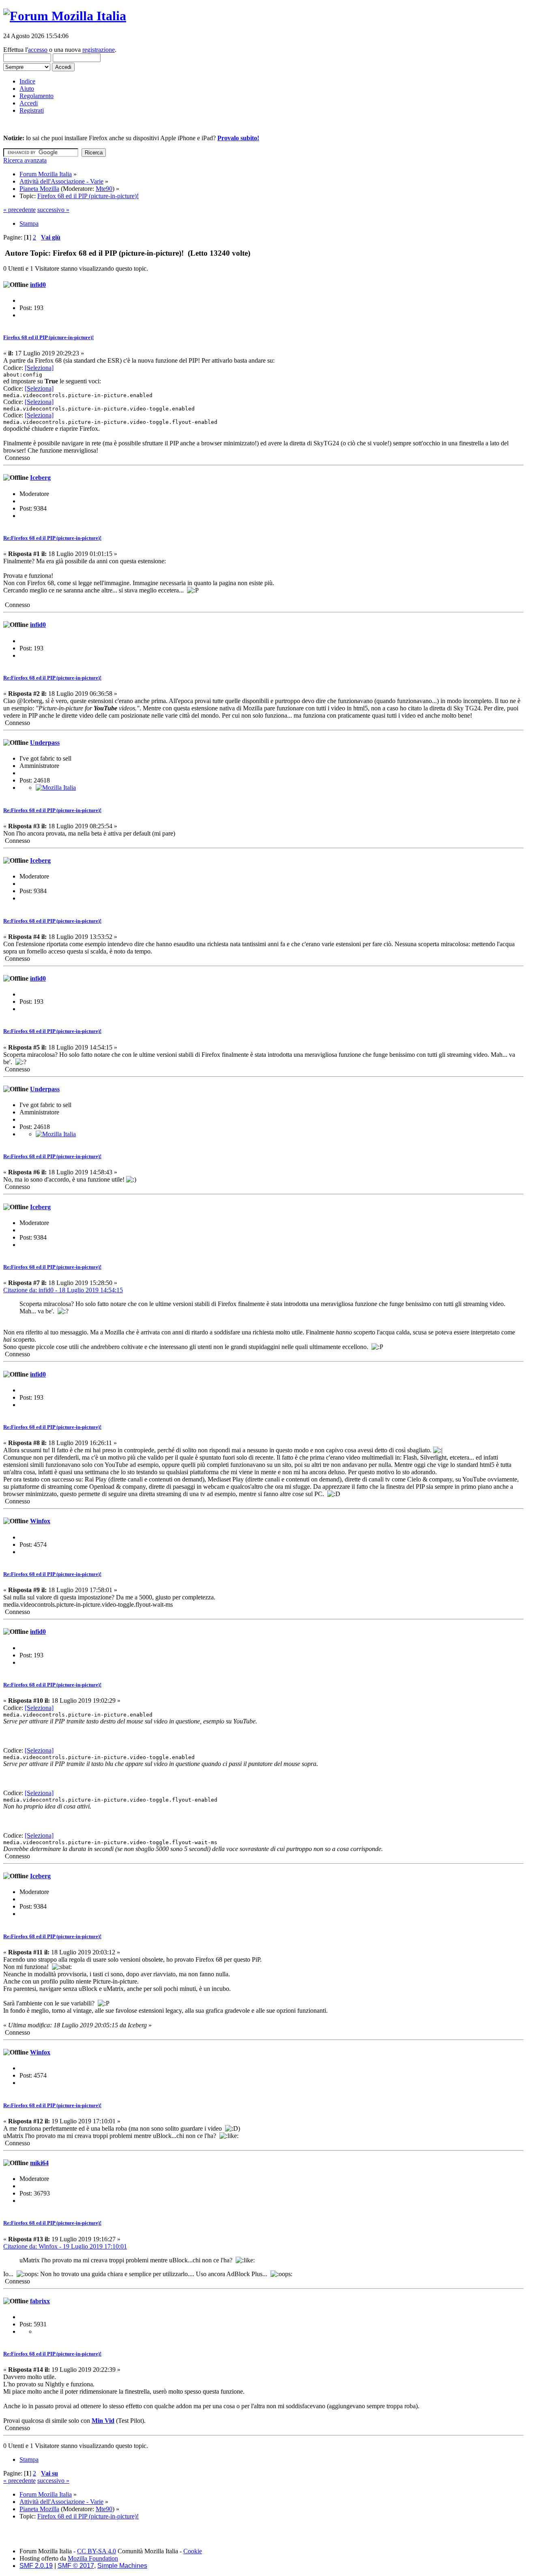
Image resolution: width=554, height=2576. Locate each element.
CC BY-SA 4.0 (97, 2551)
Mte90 (104, 189)
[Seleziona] (39, 368)
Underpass (45, 743)
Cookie (193, 2551)
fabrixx (40, 2301)
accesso (38, 50)
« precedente (19, 210)
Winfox (40, 1521)
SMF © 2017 (76, 2566)
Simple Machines (122, 2566)
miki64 (39, 2163)
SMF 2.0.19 (36, 2566)
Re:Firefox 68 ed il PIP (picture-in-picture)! (52, 538)
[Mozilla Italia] (56, 788)
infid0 (38, 285)
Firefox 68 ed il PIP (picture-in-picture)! (48, 337)
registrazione (99, 50)
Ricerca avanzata (25, 160)
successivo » (53, 210)
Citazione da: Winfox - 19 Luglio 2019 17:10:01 (65, 2246)
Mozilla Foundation (93, 2558)
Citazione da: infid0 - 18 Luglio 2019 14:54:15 (63, 1290)
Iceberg (40, 478)
